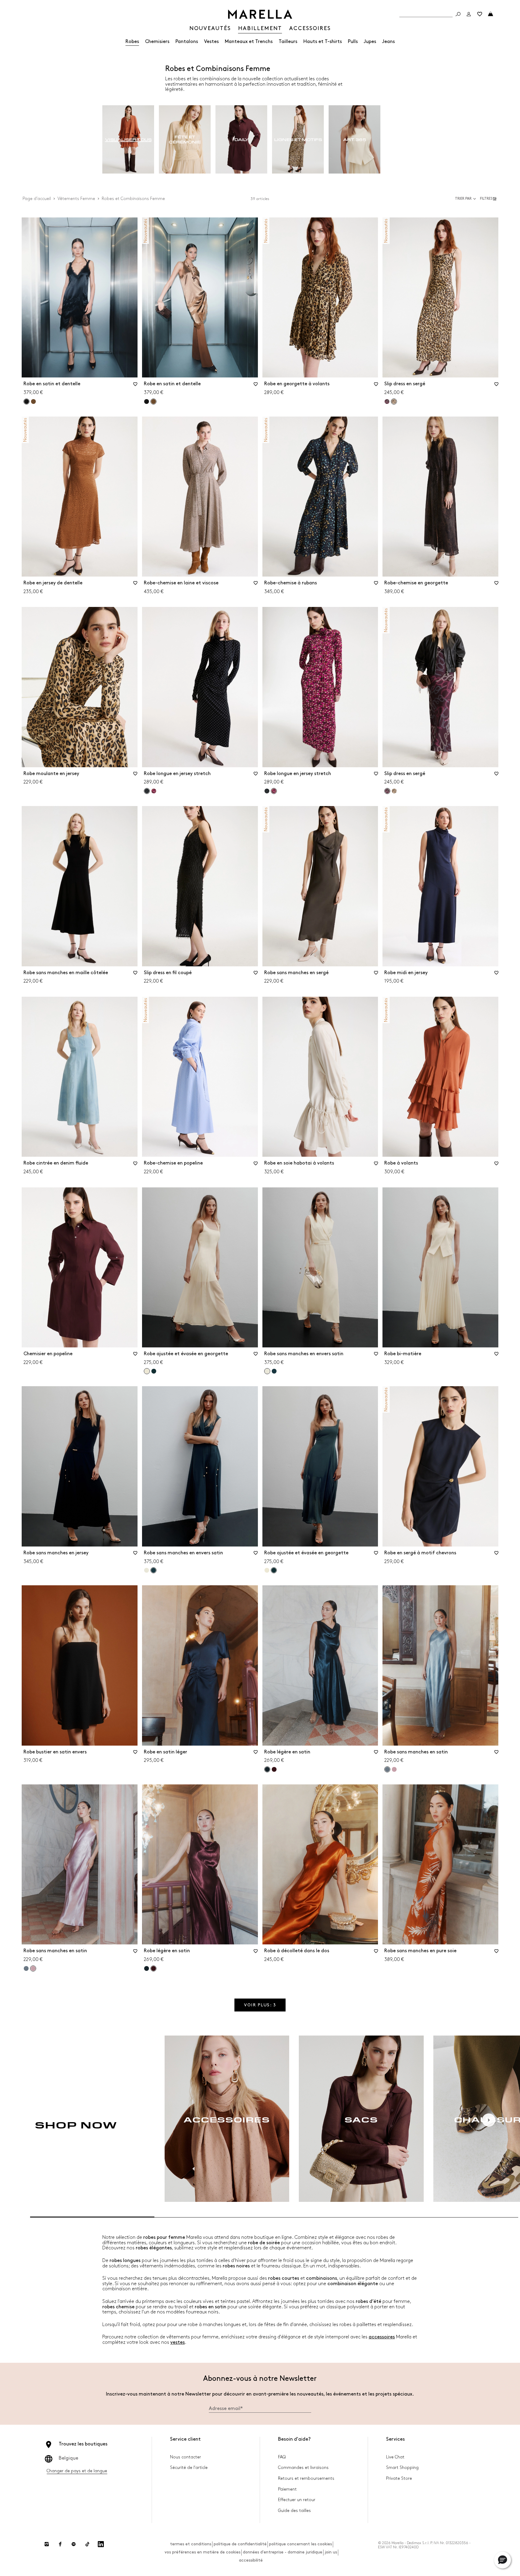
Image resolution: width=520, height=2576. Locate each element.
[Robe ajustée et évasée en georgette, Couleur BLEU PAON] (154, 1371)
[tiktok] (87, 2544)
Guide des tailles (294, 2511)
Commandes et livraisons (303, 2468)
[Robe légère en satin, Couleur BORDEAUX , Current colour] (153, 1968)
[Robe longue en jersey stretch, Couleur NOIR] (267, 791)
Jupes (370, 42)
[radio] (128, 140)
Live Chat (395, 2457)
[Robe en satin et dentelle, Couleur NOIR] (147, 402)
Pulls (353, 42)
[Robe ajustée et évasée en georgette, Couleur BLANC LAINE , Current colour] (147, 1371)
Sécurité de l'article (189, 2468)
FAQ (282, 2457)
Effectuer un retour (297, 2500)
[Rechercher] (458, 14)
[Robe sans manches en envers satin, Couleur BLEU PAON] (274, 1371)
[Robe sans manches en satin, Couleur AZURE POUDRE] (26, 1968)
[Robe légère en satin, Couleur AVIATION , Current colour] (267, 1769)
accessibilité (251, 2560)
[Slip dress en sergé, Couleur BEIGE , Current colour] (394, 402)
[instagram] (47, 2544)
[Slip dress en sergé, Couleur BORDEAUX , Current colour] (387, 791)
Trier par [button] (463, 199)
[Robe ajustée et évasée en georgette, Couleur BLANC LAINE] (267, 1570)
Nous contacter (186, 2457)
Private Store (399, 2478)
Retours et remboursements (306, 2478)
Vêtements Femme (76, 199)
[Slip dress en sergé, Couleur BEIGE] (394, 791)
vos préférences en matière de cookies (203, 2552)
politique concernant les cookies (300, 2544)
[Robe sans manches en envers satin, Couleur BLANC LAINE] (147, 1570)
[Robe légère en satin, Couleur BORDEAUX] (274, 1769)
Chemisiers (157, 42)
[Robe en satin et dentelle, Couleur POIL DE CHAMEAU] (33, 402)
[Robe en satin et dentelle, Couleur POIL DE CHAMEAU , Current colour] (153, 402)
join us (331, 2552)
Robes (132, 42)
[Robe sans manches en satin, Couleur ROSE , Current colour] (33, 1968)
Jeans (388, 42)
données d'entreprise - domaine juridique (283, 2552)
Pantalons (187, 42)
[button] (489, 199)
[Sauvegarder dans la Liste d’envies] (135, 386)
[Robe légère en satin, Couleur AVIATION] (147, 1968)
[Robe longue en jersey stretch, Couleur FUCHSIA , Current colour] (274, 791)
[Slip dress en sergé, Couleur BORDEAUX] (387, 402)
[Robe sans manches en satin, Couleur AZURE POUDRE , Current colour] (387, 1769)
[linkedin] (101, 2544)
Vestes (211, 42)
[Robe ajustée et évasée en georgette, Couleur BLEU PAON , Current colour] (274, 1570)
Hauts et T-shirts (323, 42)
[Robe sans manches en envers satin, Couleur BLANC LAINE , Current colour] (267, 1371)
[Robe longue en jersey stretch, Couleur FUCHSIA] (154, 791)
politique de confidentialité (240, 2544)
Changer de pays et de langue (77, 2471)
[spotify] (74, 2544)
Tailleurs (288, 42)
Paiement (287, 2489)
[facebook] (60, 2544)
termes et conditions (191, 2544)
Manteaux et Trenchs (249, 42)
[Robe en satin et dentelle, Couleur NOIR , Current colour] (26, 402)
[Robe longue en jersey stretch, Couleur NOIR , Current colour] (147, 791)
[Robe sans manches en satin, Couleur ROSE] (394, 1769)
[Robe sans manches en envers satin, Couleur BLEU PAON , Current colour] (153, 1570)
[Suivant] (489, 2120)
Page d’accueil (37, 199)
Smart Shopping (402, 2468)
